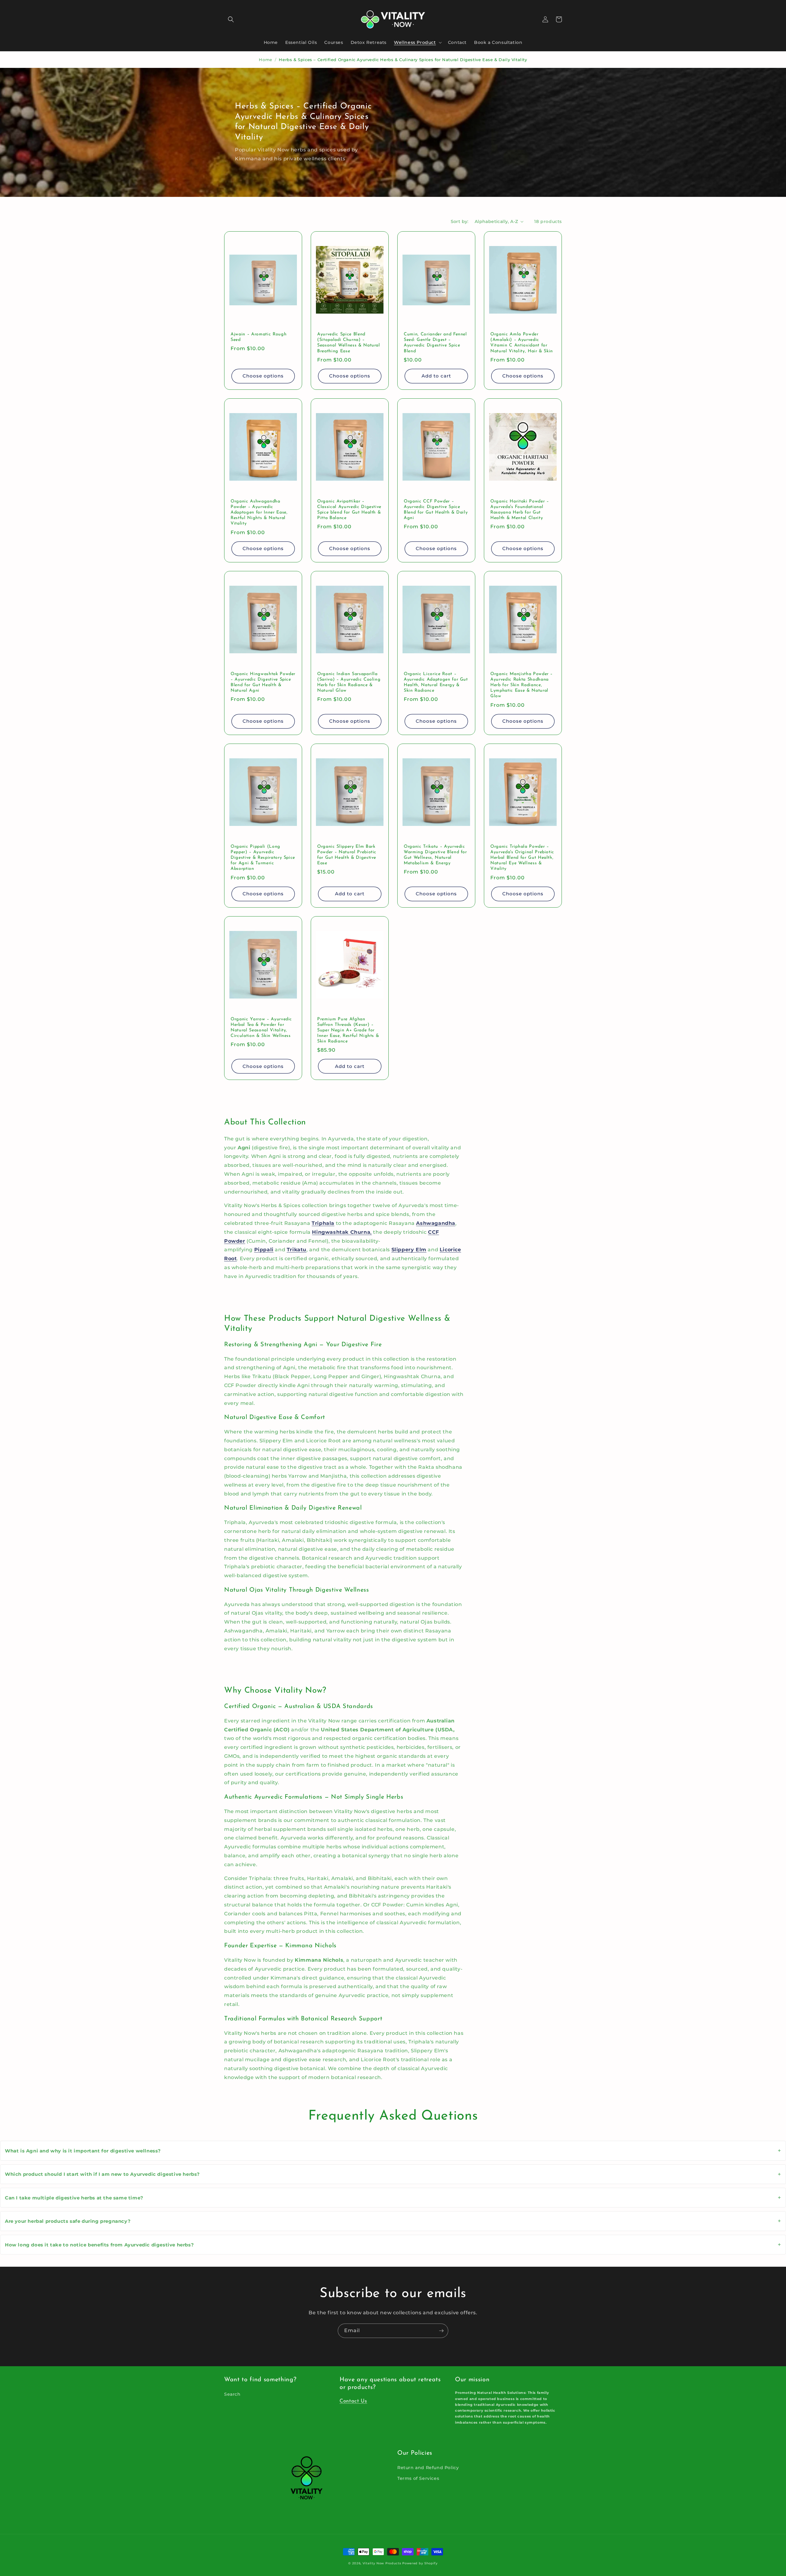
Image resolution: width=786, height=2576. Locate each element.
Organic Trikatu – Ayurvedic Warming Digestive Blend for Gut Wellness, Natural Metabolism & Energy (435, 855)
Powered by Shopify (420, 2563)
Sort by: (460, 221)
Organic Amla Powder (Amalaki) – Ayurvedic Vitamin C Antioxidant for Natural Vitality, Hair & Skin (522, 343)
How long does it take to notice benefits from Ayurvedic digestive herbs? (393, 2245)
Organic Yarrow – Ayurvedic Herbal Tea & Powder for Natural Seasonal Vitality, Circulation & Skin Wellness (261, 1028)
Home (265, 60)
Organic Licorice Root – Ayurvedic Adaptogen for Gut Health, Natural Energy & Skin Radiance (436, 682)
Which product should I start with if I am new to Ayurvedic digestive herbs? (393, 2174)
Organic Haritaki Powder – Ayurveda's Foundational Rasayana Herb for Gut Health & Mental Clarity (520, 510)
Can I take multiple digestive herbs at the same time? (393, 2198)
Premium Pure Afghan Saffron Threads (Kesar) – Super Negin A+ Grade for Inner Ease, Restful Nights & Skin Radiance (348, 1030)
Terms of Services (418, 2478)
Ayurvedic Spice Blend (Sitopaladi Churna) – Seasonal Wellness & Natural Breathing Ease (349, 343)
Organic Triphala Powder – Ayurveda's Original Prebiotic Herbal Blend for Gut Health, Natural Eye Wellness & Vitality (522, 858)
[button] (231, 19)
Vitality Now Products (382, 2563)
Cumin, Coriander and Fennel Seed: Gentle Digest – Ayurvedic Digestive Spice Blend (435, 343)
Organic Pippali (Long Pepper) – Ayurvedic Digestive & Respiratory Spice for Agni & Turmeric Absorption (263, 858)
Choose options (263, 376)
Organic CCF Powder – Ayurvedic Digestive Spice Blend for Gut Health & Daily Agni (436, 510)
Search (232, 2394)
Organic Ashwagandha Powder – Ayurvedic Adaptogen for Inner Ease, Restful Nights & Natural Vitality (259, 513)
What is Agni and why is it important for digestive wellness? (393, 2151)
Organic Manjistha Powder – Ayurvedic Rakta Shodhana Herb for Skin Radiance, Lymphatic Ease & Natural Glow (521, 685)
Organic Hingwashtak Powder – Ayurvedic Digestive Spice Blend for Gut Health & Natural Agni (263, 682)
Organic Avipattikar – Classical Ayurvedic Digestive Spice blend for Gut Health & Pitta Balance (349, 510)
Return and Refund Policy (428, 2468)
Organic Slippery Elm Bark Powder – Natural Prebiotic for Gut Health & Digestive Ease (347, 855)
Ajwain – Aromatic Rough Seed (259, 337)
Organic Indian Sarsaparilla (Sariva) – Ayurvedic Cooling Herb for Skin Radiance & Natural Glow (349, 682)
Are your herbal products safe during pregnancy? (393, 2221)
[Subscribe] (441, 2331)
